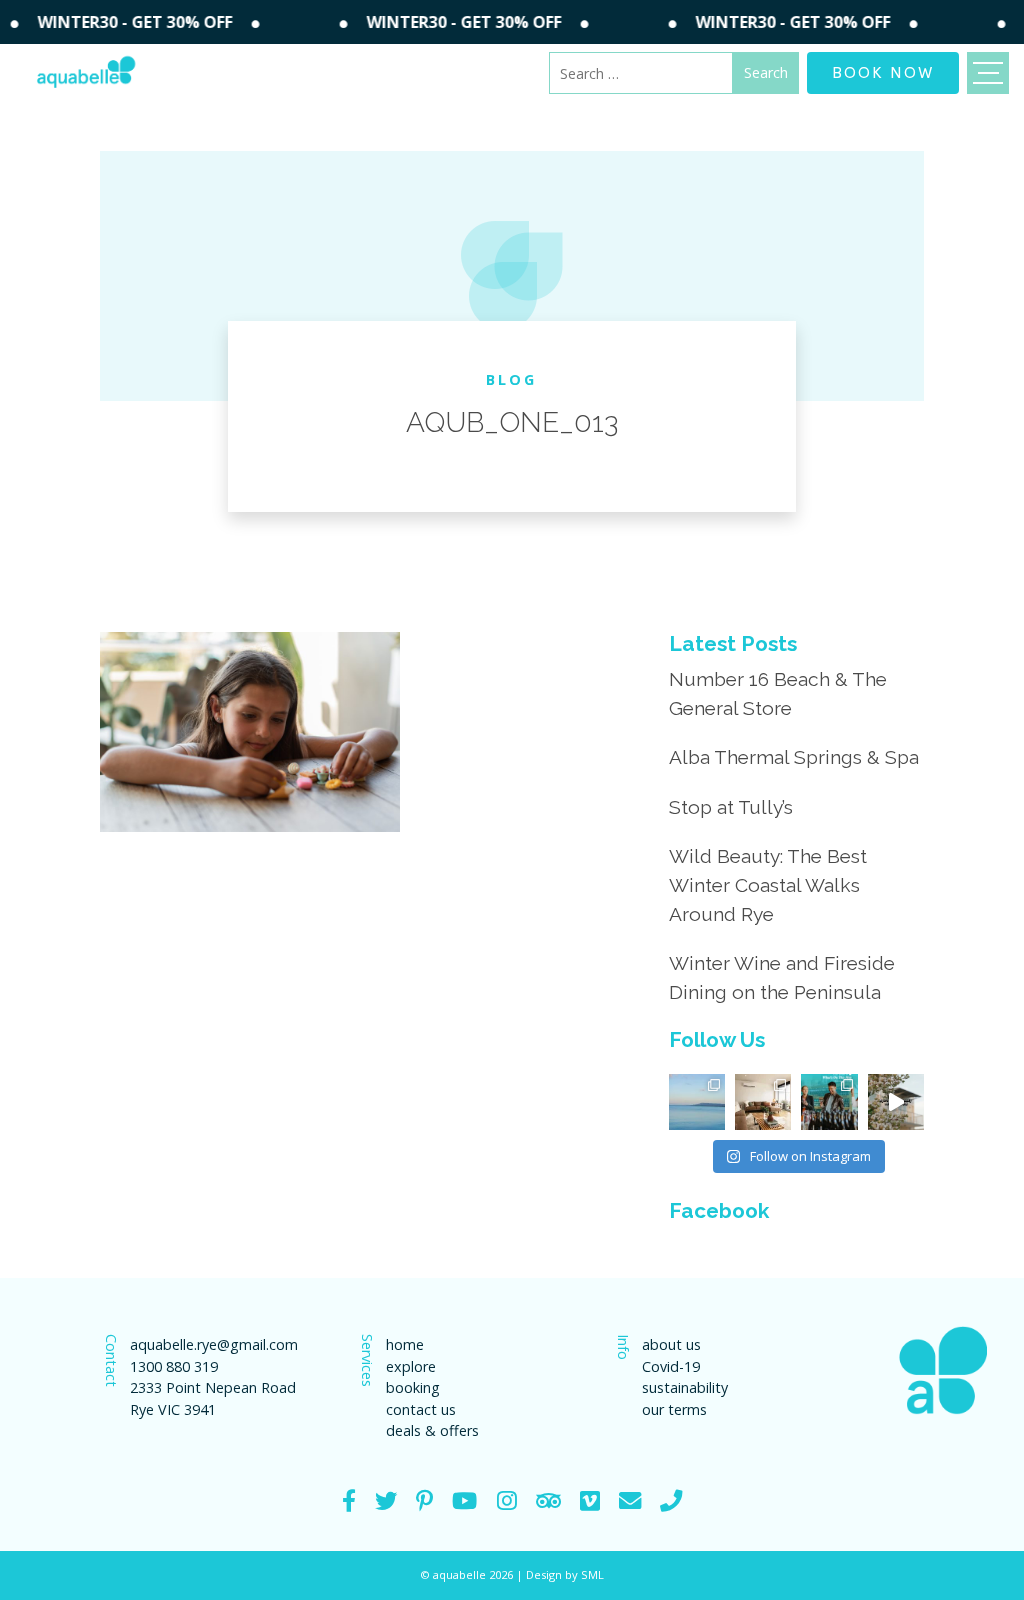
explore (411, 1366)
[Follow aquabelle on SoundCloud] (464, 1500)
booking (413, 1387)
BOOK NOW (883, 71)
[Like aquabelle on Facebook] (349, 1500)
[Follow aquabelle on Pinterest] (424, 1500)
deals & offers (432, 1430)
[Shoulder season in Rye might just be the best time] (697, 1102)
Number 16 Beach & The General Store (778, 693)
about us (671, 1344)
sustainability (685, 1387)
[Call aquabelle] (671, 1500)
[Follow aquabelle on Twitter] (386, 1500)
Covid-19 (671, 1366)
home (405, 1344)
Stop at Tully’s (731, 807)
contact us (421, 1409)
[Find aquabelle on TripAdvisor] (548, 1500)
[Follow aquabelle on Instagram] (507, 1500)
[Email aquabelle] (630, 1500)
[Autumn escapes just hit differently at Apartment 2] (763, 1102)
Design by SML (565, 1574)
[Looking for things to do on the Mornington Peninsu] (829, 1102)
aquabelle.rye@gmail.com (214, 1344)
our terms (674, 1409)
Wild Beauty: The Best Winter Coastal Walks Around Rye (768, 885)
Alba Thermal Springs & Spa (794, 757)
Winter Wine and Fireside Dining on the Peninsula (782, 977)
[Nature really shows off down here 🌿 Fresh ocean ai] (896, 1102)
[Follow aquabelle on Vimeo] (590, 1500)
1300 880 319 (174, 1366)
